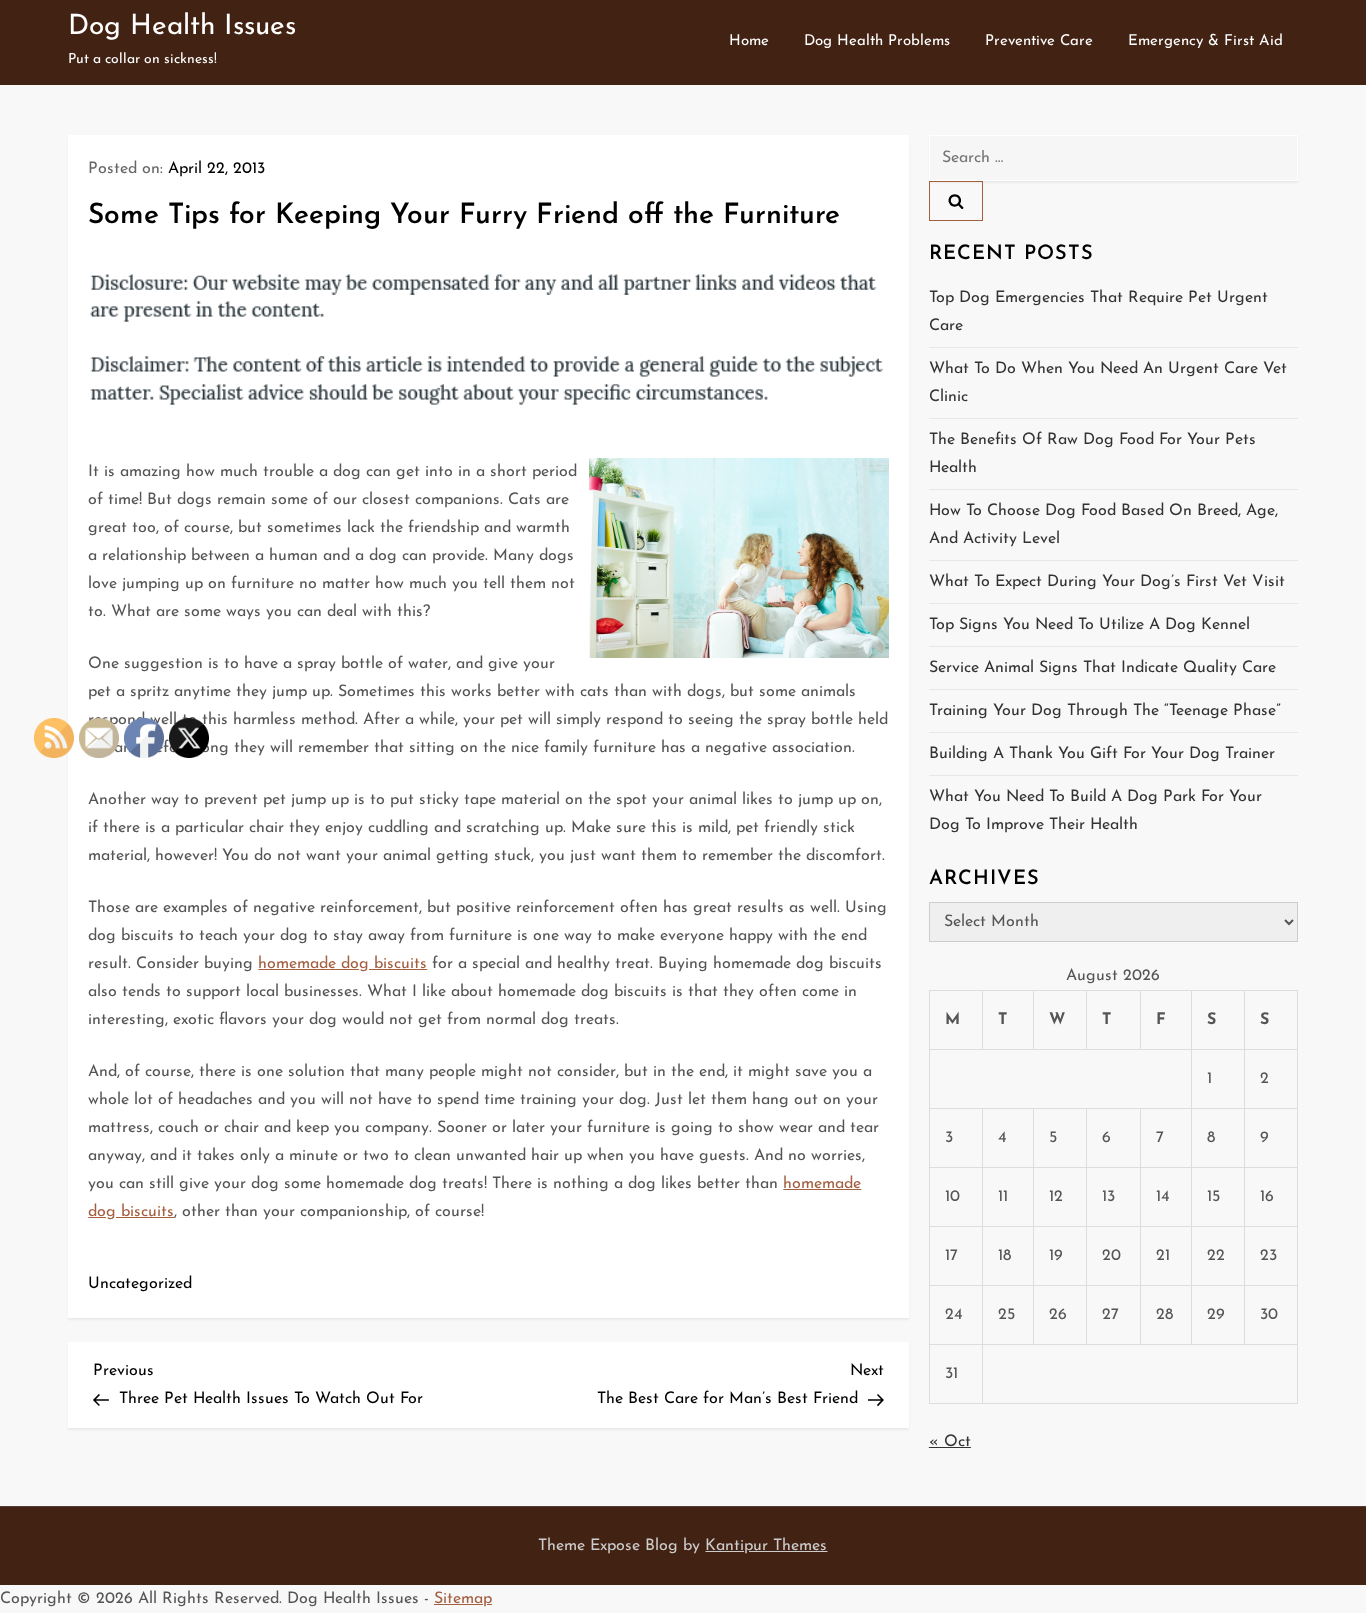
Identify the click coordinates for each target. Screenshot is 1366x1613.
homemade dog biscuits (342, 964)
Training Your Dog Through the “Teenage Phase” (1105, 711)
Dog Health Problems (877, 41)
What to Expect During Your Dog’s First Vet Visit (1107, 582)
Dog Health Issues (182, 27)
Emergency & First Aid (1205, 41)
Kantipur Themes (766, 1546)
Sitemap (463, 1599)
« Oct (950, 1442)
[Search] (956, 201)
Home (749, 41)
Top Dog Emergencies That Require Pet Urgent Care (1098, 312)
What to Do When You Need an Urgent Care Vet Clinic (1108, 383)
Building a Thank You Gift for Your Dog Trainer (1102, 754)
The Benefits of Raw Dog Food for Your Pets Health (1092, 454)
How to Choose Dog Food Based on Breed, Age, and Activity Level (1103, 525)
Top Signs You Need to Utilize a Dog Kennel (1089, 625)
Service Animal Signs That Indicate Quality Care (1102, 668)
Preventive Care (1039, 41)
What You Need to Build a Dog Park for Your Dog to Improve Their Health (1095, 811)
